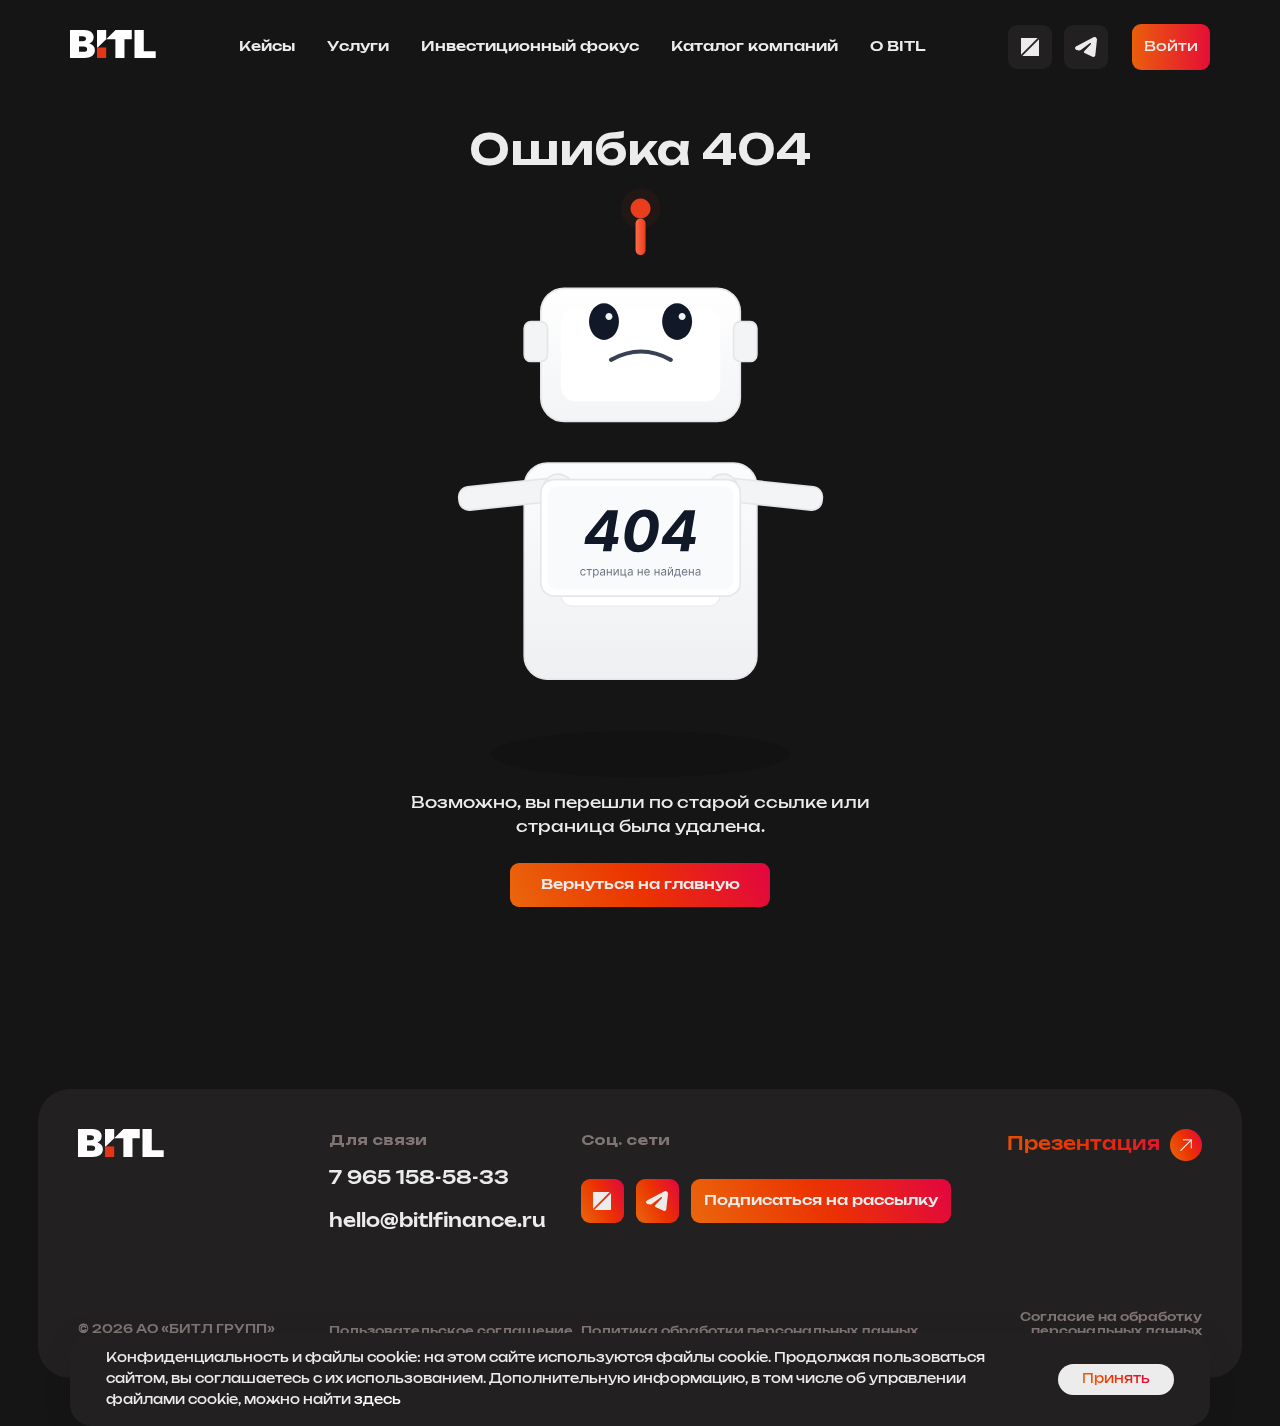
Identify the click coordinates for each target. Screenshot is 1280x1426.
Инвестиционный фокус (530, 47)
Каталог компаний (754, 47)
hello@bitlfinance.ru (437, 1222)
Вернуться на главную (640, 885)
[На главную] (121, 1152)
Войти (1171, 47)
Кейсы (267, 47)
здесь (377, 1400)
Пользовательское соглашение (451, 1331)
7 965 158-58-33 (419, 1179)
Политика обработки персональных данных (749, 1331)
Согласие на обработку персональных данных (1111, 1324)
